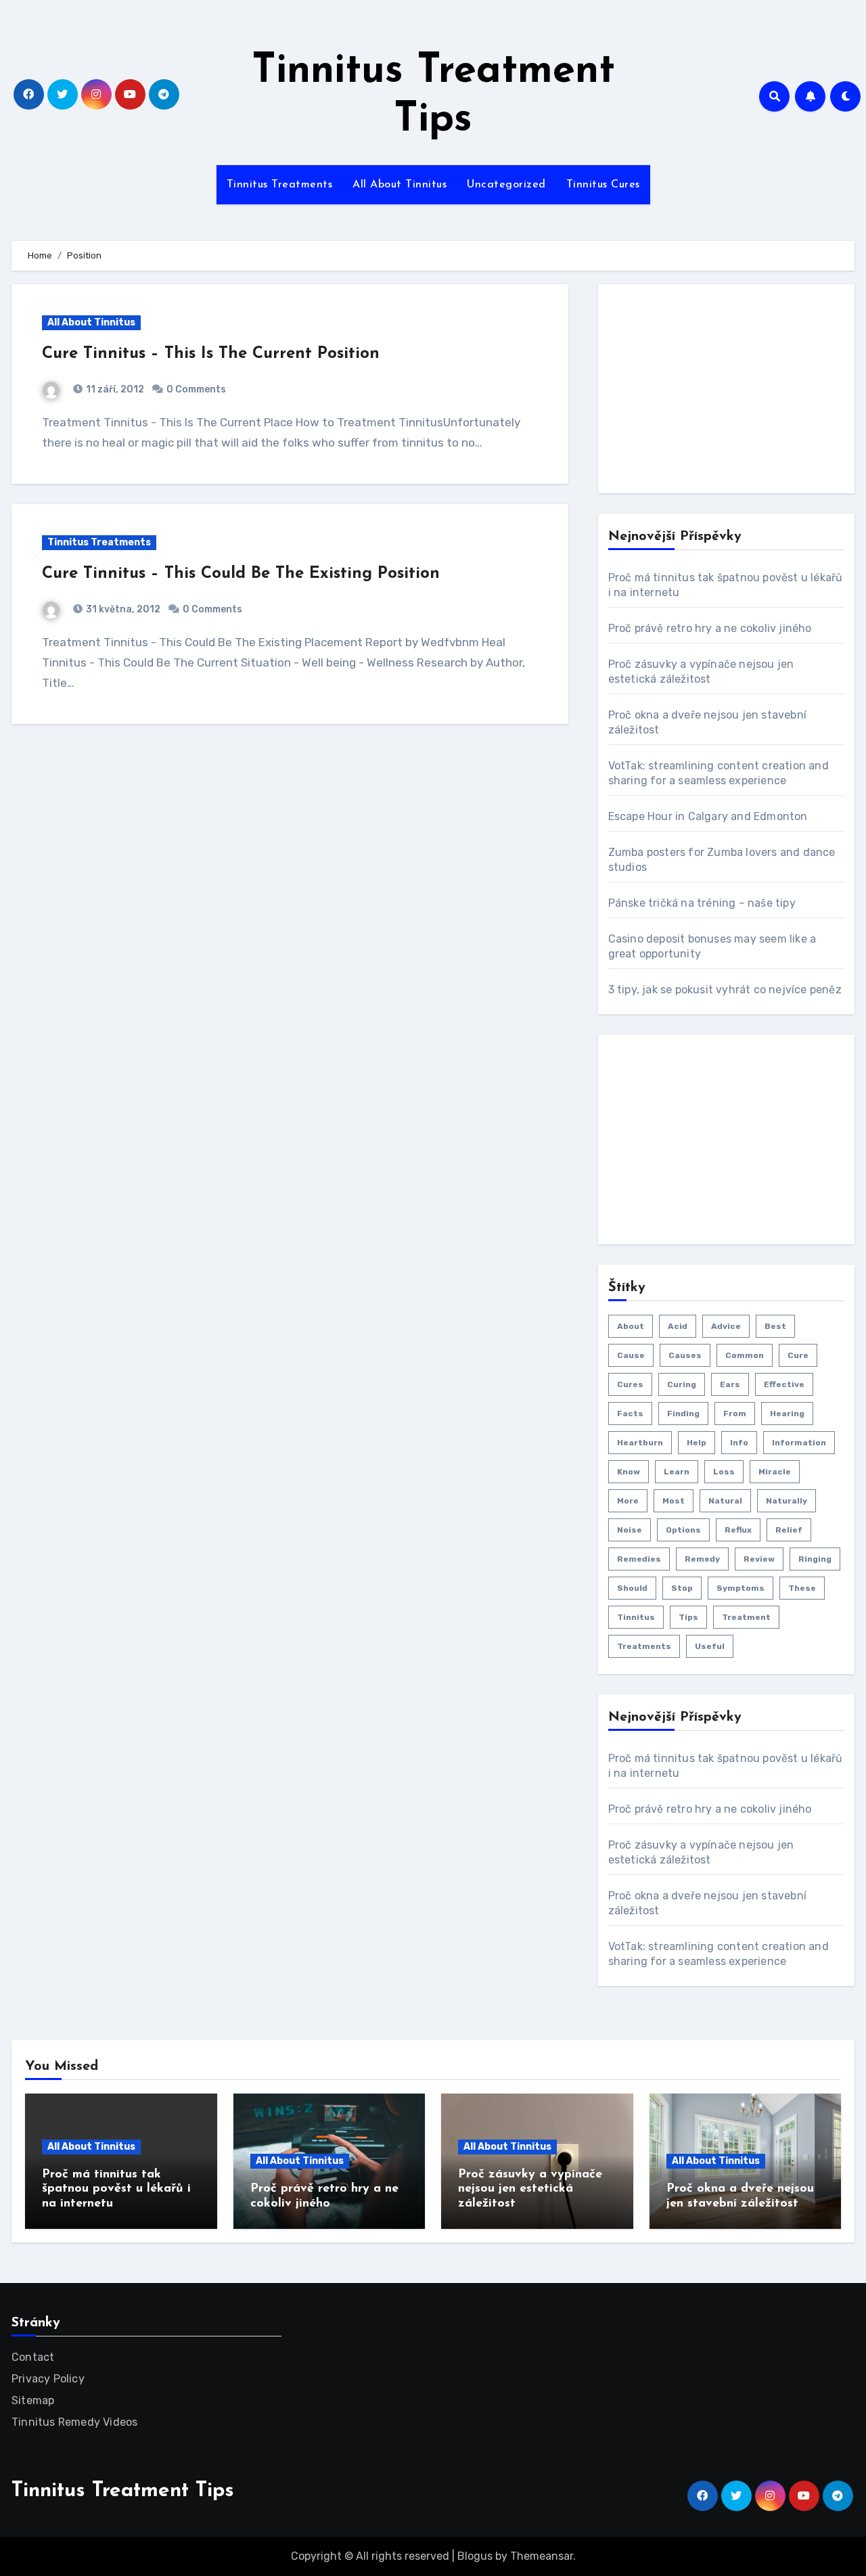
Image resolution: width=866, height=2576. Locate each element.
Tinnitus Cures (603, 185)
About (631, 1326)
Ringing (815, 1559)
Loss (724, 1472)
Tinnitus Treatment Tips (123, 2491)
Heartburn (640, 1443)
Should (632, 1588)
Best (775, 1326)
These (802, 1588)
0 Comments (196, 389)
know (629, 1472)
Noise (630, 1530)
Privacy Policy (48, 2379)
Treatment (746, 1617)
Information (799, 1443)
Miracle (775, 1472)
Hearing (787, 1414)
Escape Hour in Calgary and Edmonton (708, 816)
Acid (678, 1326)
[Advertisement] (710, 389)
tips (688, 1617)
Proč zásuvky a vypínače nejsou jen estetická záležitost (530, 2189)
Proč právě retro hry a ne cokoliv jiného (710, 628)
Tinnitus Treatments (280, 185)
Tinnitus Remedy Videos (74, 2422)
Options (683, 1530)
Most (674, 1501)
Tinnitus (636, 1617)
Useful (710, 1646)
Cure (798, 1355)
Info (739, 1443)
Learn (677, 1472)
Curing (682, 1384)
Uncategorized (506, 185)
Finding (683, 1414)
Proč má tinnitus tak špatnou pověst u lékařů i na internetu (116, 2189)
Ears (730, 1384)
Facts (630, 1414)
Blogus (475, 2556)
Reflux (738, 1530)
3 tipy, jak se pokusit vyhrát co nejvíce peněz (725, 990)
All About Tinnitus (400, 185)
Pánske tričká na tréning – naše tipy (702, 903)
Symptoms (740, 1588)
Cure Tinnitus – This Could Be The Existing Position (241, 574)
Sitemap (33, 2400)
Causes (685, 1355)
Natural (725, 1501)
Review (759, 1559)
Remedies (639, 1559)
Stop (682, 1588)
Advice (726, 1326)
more (628, 1501)
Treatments (644, 1646)
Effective (784, 1384)
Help (697, 1443)
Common (745, 1355)
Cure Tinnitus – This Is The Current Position (211, 354)
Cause (631, 1355)
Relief (789, 1530)
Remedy (702, 1559)
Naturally (787, 1501)
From (735, 1414)
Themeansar (542, 2556)
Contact (33, 2357)
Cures (630, 1384)
